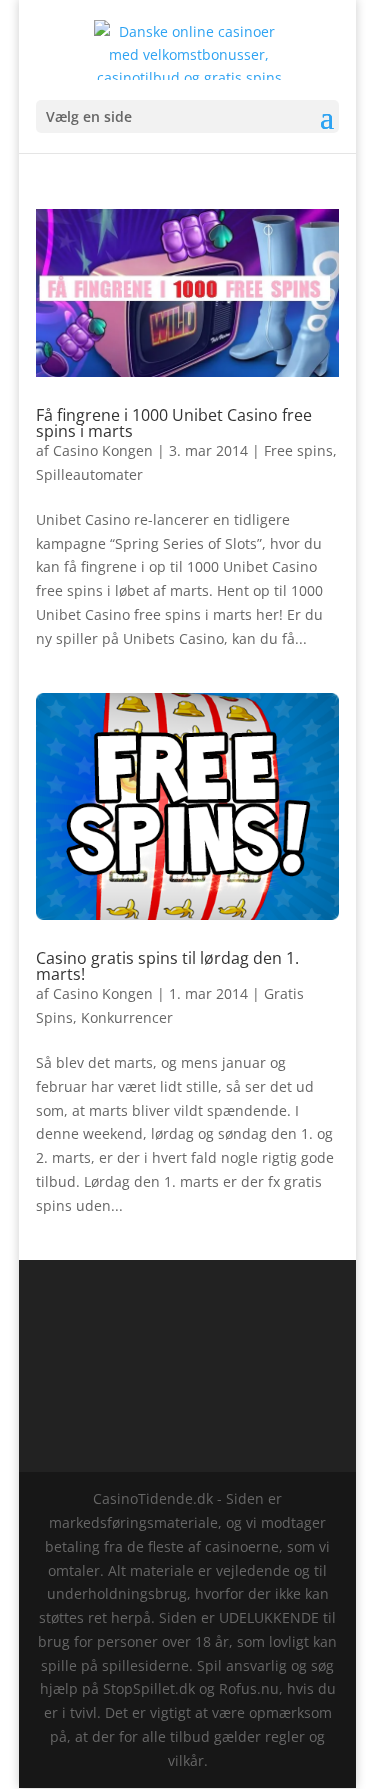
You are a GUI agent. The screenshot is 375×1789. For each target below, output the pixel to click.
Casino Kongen (103, 450)
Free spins (298, 450)
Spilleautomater (89, 474)
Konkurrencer (127, 1017)
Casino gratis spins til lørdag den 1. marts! (167, 966)
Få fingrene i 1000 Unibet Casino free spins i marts (174, 423)
